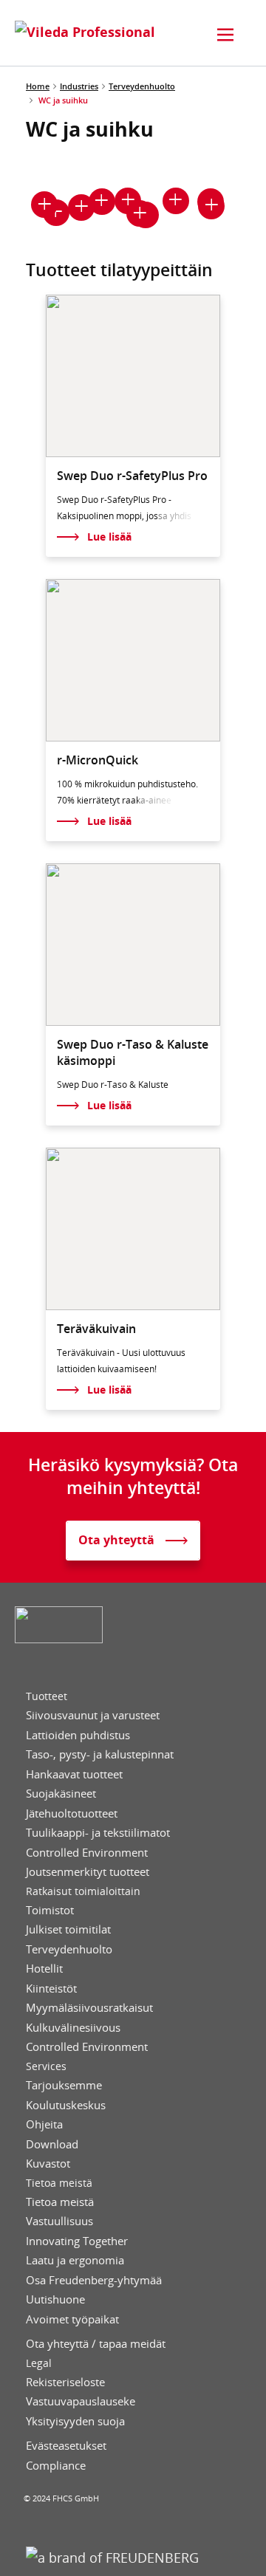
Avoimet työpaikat (72, 2319)
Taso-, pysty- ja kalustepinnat (100, 1754)
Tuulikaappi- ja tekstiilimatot (98, 1833)
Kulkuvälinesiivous (73, 2028)
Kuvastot (48, 2164)
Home (38, 86)
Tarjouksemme (64, 2085)
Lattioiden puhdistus (78, 1735)
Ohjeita (44, 2124)
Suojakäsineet (61, 1794)
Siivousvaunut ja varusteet (93, 1715)
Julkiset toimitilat (68, 1929)
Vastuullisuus (59, 2221)
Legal (39, 2363)
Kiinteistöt (51, 1988)
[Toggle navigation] (225, 35)
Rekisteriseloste (65, 2382)
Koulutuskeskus (66, 2105)
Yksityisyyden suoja (75, 2421)
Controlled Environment (87, 1853)
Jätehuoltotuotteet (72, 1813)
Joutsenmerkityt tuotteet (88, 1872)
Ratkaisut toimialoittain (83, 1891)
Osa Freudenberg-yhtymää (94, 2280)
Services (46, 2066)
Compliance (56, 2466)
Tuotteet (47, 1696)
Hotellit (44, 1969)
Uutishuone (55, 2299)
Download (52, 2144)
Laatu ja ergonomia (75, 2260)
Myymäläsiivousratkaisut (89, 2008)
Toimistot (50, 1910)
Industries (79, 86)
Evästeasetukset (66, 2446)
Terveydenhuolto (142, 86)
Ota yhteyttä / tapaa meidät (96, 2344)
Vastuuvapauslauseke (81, 2401)
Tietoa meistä (59, 2183)
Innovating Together (77, 2241)
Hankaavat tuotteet (74, 1774)
